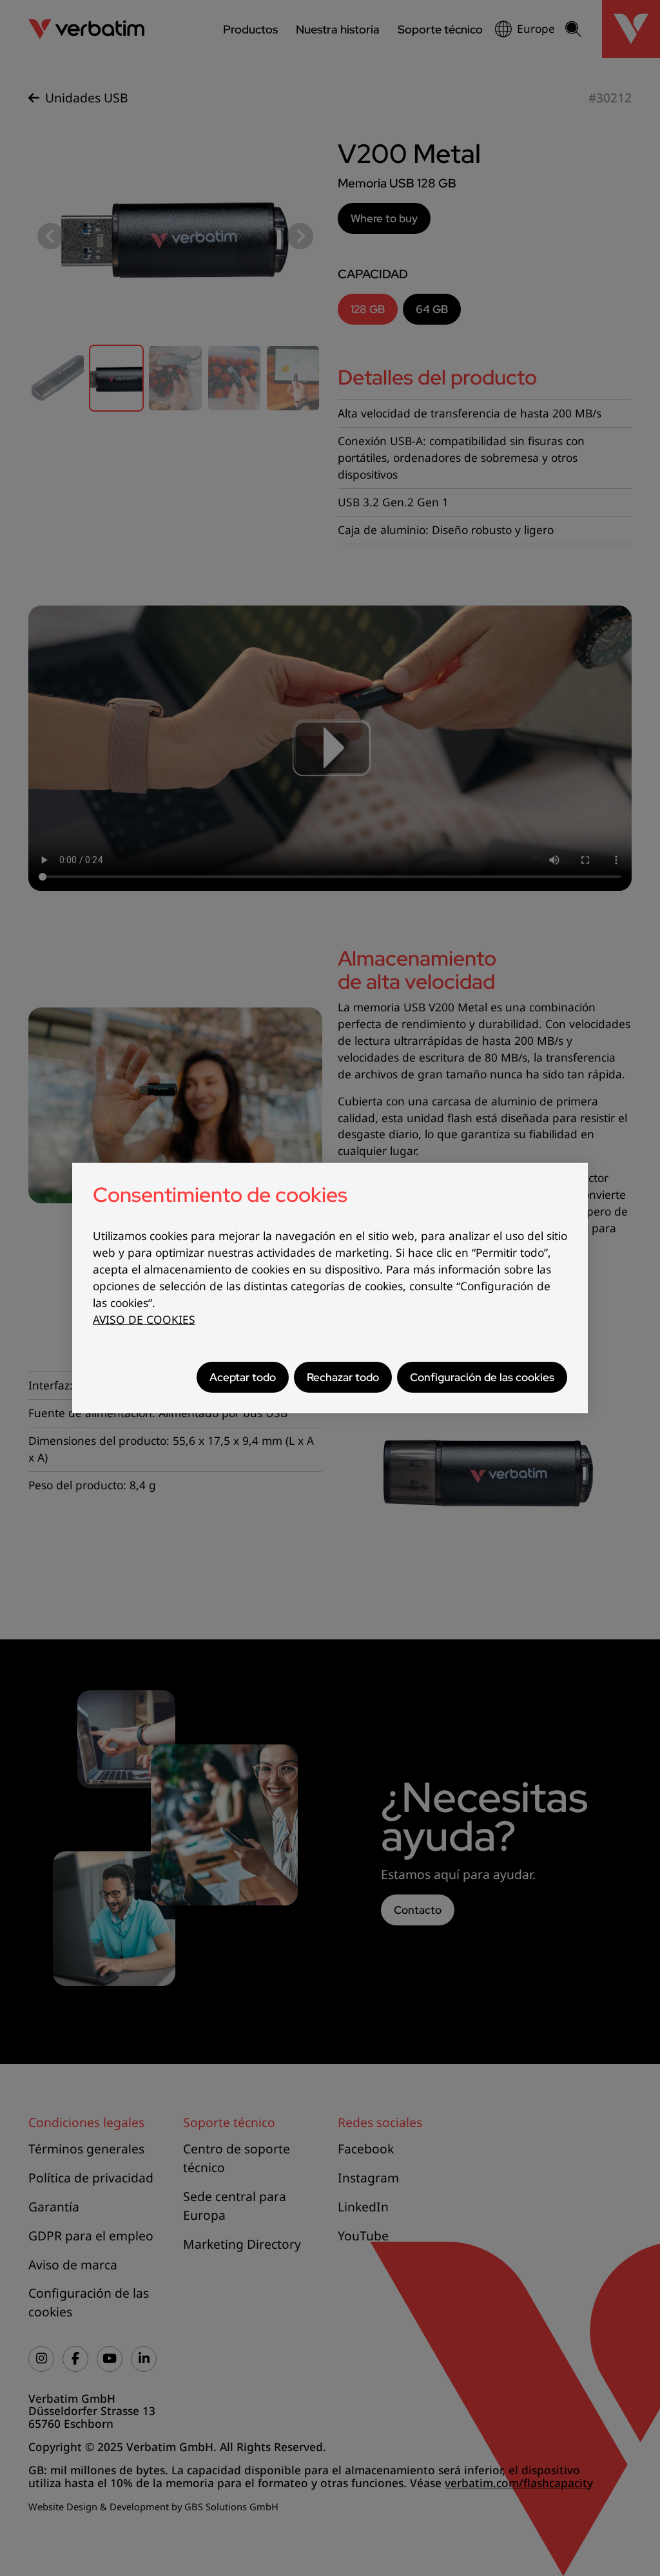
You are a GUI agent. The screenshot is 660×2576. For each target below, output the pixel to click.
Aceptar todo (243, 1377)
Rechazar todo (343, 1377)
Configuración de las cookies (482, 1377)
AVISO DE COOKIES (144, 1320)
